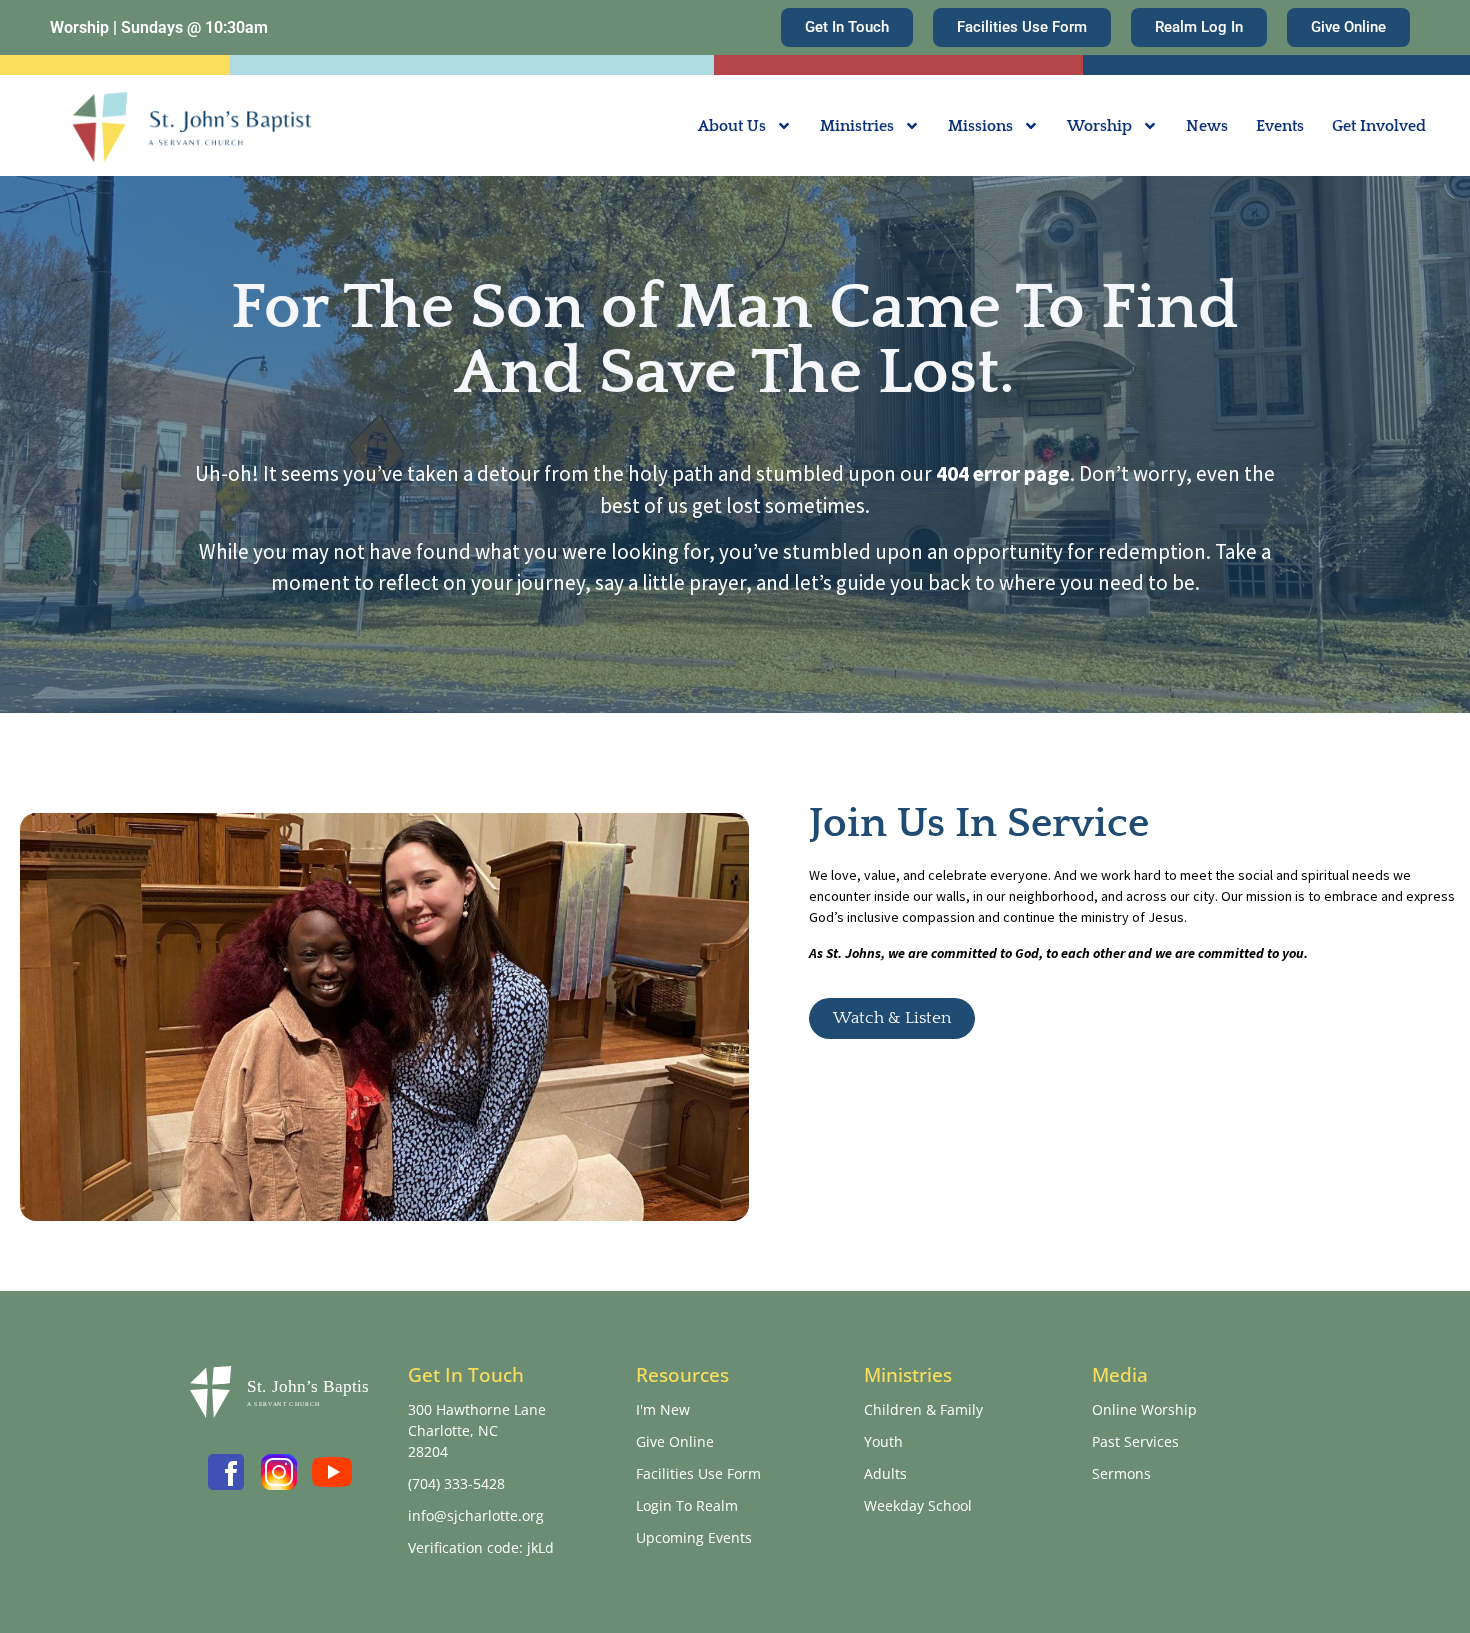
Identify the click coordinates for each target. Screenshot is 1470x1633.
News (1207, 126)
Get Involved (1379, 126)
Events (1280, 126)
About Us (732, 126)
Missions (980, 126)
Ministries (857, 126)
